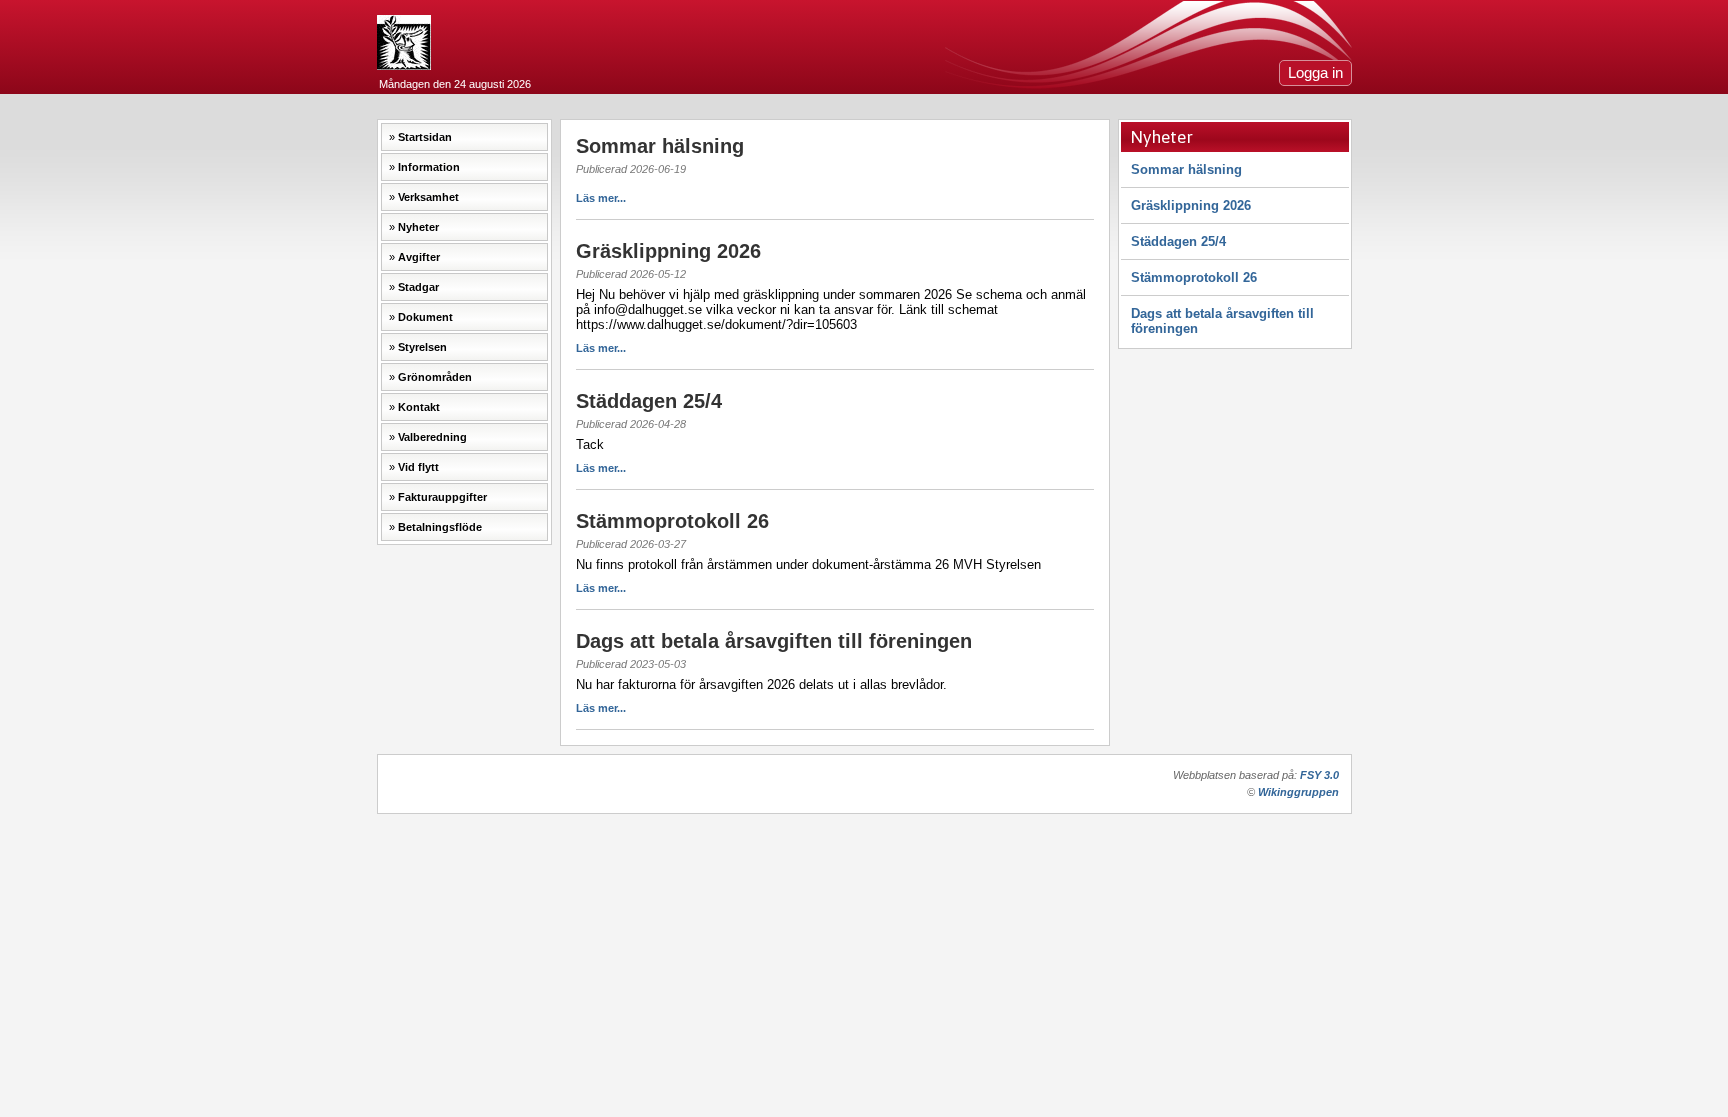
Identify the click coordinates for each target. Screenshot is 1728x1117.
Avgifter (419, 257)
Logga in (1315, 73)
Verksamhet (428, 197)
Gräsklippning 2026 (1191, 205)
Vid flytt (418, 467)
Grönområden (435, 377)
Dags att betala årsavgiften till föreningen (1222, 321)
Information (429, 167)
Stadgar (418, 287)
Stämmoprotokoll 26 (1194, 277)
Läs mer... (601, 198)
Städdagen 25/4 (1178, 241)
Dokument (425, 317)
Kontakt (419, 407)
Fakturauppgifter (442, 497)
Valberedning (432, 437)
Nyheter (418, 227)
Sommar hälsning (1186, 169)
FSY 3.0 (1319, 775)
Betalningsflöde (440, 527)
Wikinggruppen (1298, 792)
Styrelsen (422, 347)
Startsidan (425, 137)
